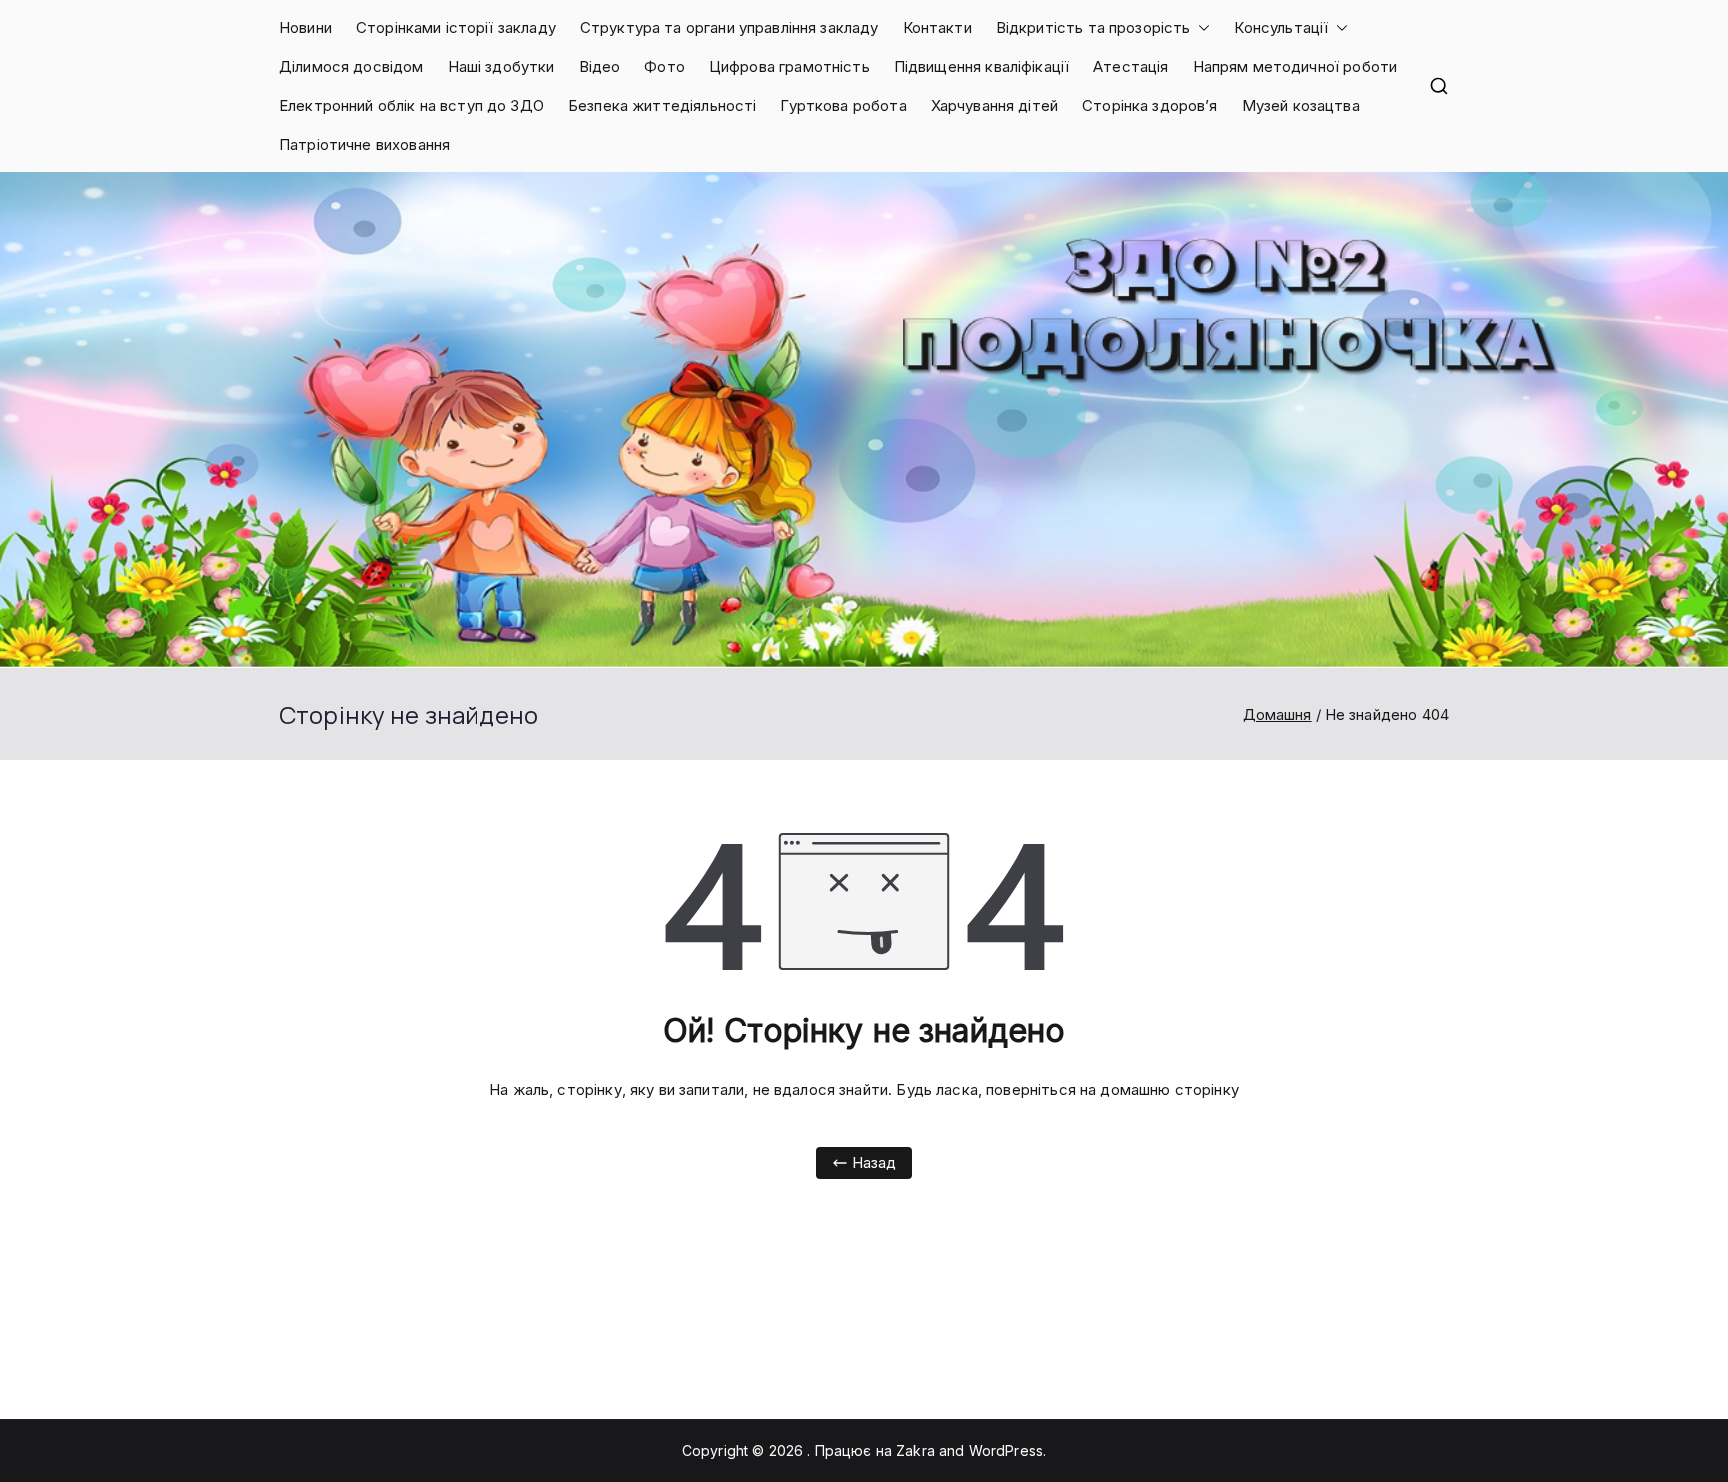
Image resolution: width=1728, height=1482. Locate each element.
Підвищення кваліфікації (981, 66)
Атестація (1130, 66)
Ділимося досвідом (351, 66)
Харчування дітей (994, 105)
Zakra (915, 1450)
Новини (305, 27)
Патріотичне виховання (364, 144)
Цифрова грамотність (789, 66)
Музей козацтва (1301, 105)
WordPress (1006, 1450)
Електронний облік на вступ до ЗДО (411, 105)
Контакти (937, 27)
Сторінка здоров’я (1150, 105)
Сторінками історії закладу (456, 27)
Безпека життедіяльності (662, 105)
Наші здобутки (501, 66)
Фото (664, 66)
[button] (1200, 27)
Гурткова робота (843, 105)
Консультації (1281, 27)
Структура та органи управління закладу (729, 27)
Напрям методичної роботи (1295, 66)
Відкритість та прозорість (1093, 27)
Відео (600, 66)
